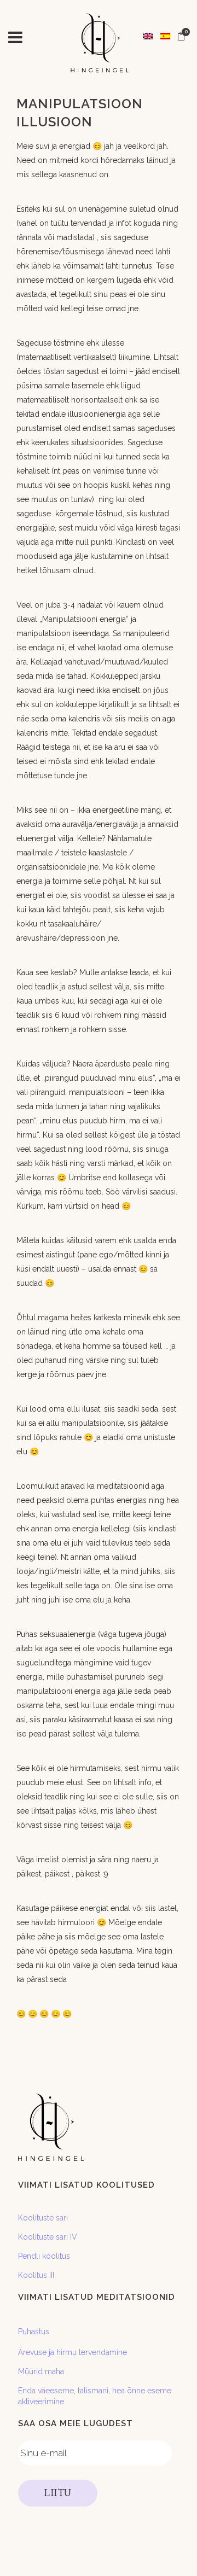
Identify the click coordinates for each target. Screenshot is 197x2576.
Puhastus (34, 2332)
